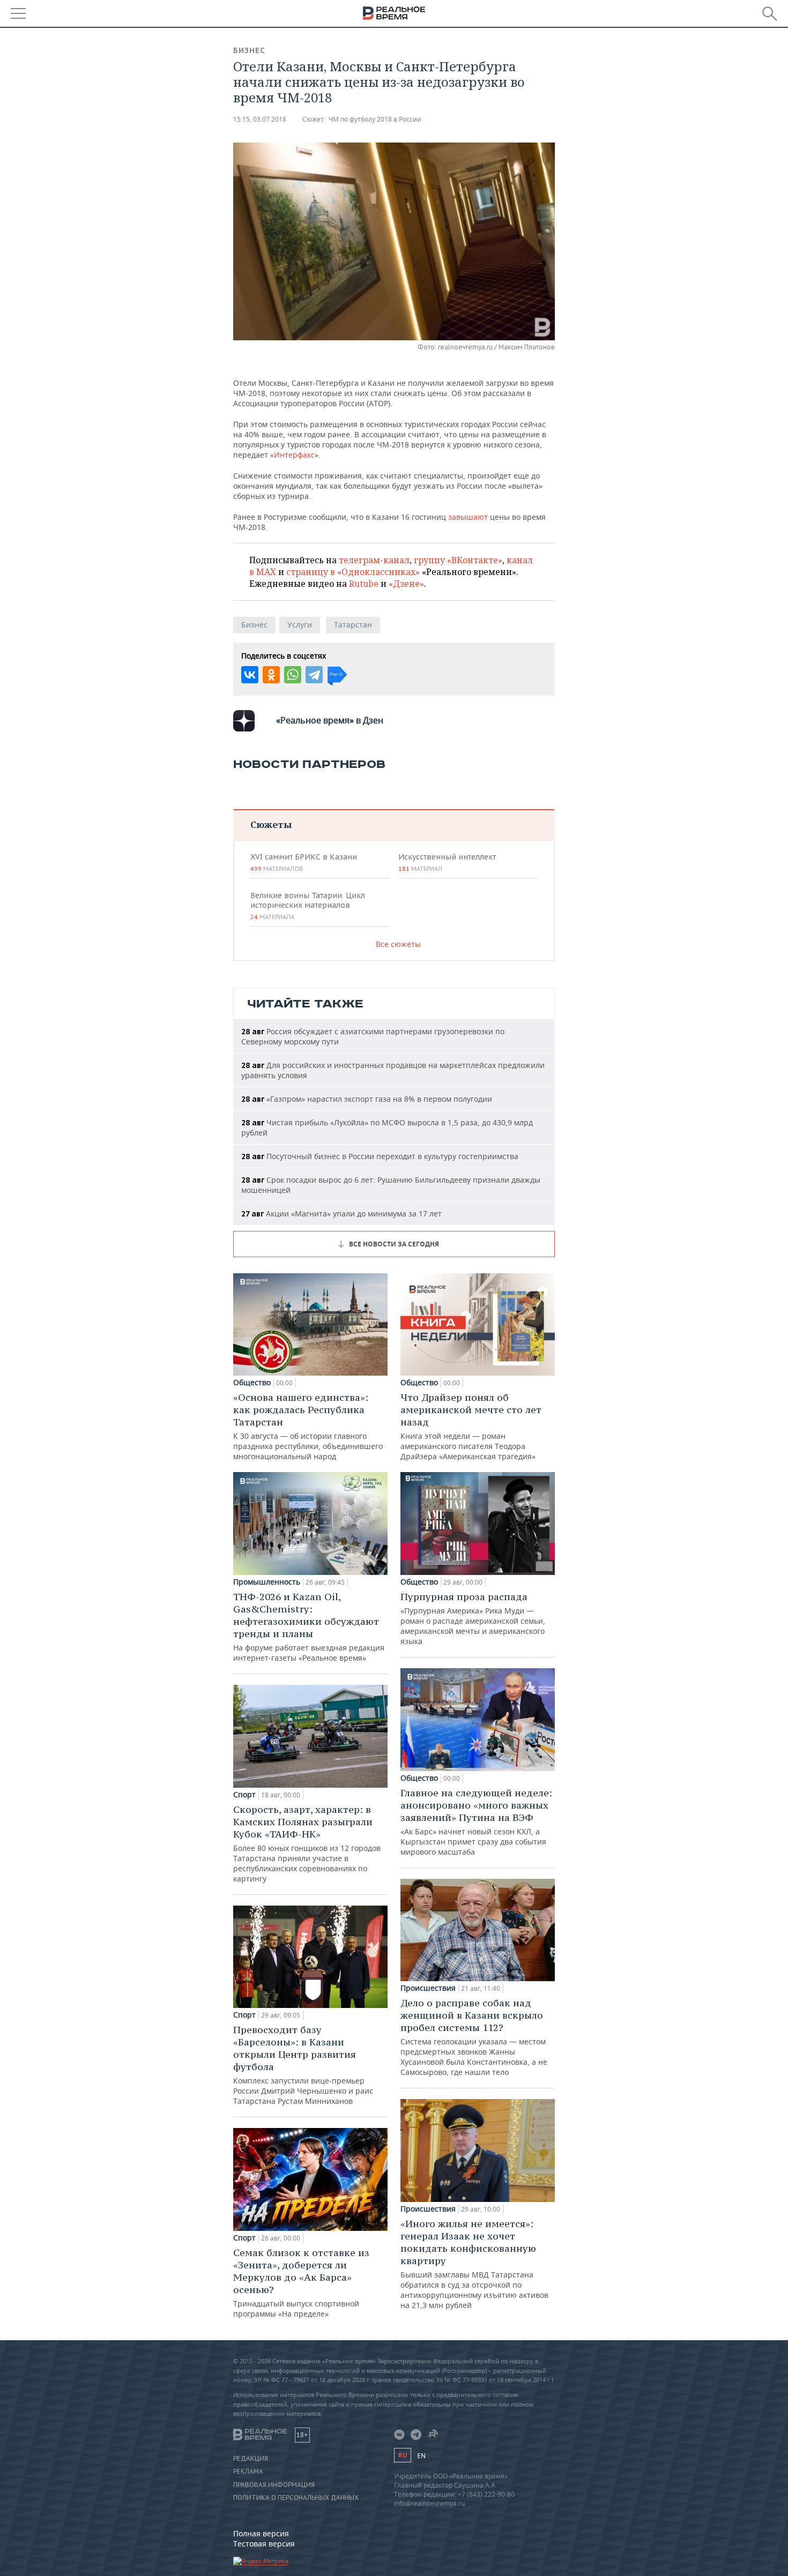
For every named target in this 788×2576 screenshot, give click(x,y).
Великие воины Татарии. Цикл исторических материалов (308, 906)
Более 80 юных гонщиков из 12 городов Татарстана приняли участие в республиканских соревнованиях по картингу (307, 1843)
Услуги (300, 625)
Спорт (244, 1795)
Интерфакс (294, 455)
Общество (252, 1383)
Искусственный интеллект (447, 862)
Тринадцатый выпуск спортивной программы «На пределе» (301, 2283)
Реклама (248, 2472)
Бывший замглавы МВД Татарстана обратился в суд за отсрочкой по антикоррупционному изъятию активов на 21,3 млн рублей (474, 2264)
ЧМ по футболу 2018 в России (375, 119)
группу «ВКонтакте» (458, 560)
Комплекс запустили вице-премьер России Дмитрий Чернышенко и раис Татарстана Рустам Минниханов (303, 2065)
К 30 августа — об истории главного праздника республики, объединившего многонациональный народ (308, 1426)
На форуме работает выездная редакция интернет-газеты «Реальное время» (309, 1627)
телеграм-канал (374, 560)
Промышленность (267, 1582)
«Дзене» (406, 584)
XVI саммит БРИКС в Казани (304, 862)
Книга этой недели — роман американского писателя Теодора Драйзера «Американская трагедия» (471, 1426)
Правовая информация (274, 2485)
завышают (469, 517)
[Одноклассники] (271, 675)
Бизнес (249, 50)
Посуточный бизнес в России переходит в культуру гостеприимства (380, 1156)
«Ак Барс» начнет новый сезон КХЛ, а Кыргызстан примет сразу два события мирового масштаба (476, 1822)
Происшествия (428, 1988)
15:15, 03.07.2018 (260, 119)
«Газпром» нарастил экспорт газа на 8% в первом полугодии (367, 1099)
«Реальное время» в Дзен (330, 720)
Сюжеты (271, 824)
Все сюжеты (398, 944)
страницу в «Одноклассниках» (353, 572)
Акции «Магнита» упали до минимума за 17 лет (341, 1214)
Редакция (251, 2459)
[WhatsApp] (293, 675)
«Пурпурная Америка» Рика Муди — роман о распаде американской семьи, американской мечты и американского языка (473, 1618)
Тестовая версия (264, 2544)
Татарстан (353, 625)
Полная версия (261, 2533)
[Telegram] (314, 675)
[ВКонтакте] (250, 675)
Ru (403, 2455)
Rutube (364, 584)
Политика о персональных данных (296, 2498)
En (421, 2456)
